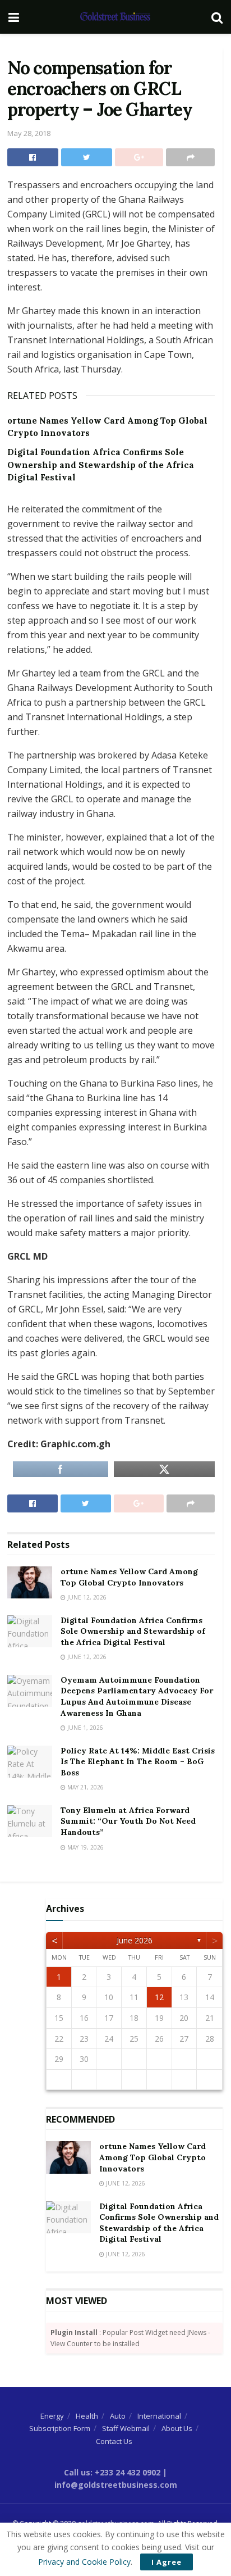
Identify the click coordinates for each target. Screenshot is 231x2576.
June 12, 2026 (86, 1597)
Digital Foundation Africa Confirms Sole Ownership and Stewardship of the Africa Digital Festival (101, 465)
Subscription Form (60, 2428)
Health (87, 2416)
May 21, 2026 (85, 1787)
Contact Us (114, 2441)
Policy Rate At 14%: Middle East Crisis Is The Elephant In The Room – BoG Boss (138, 1762)
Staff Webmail (126, 2428)
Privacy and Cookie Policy (84, 2562)
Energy (52, 2416)
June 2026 (135, 1940)
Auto (118, 2416)
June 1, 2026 (84, 1728)
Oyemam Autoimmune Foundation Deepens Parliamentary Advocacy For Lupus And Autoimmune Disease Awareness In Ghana (137, 1696)
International (159, 2416)
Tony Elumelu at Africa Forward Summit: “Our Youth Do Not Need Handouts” (128, 1821)
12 (159, 1997)
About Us (177, 2428)
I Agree (167, 2562)
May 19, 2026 (85, 1847)
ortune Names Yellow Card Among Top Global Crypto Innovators (129, 1577)
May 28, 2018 (29, 133)
